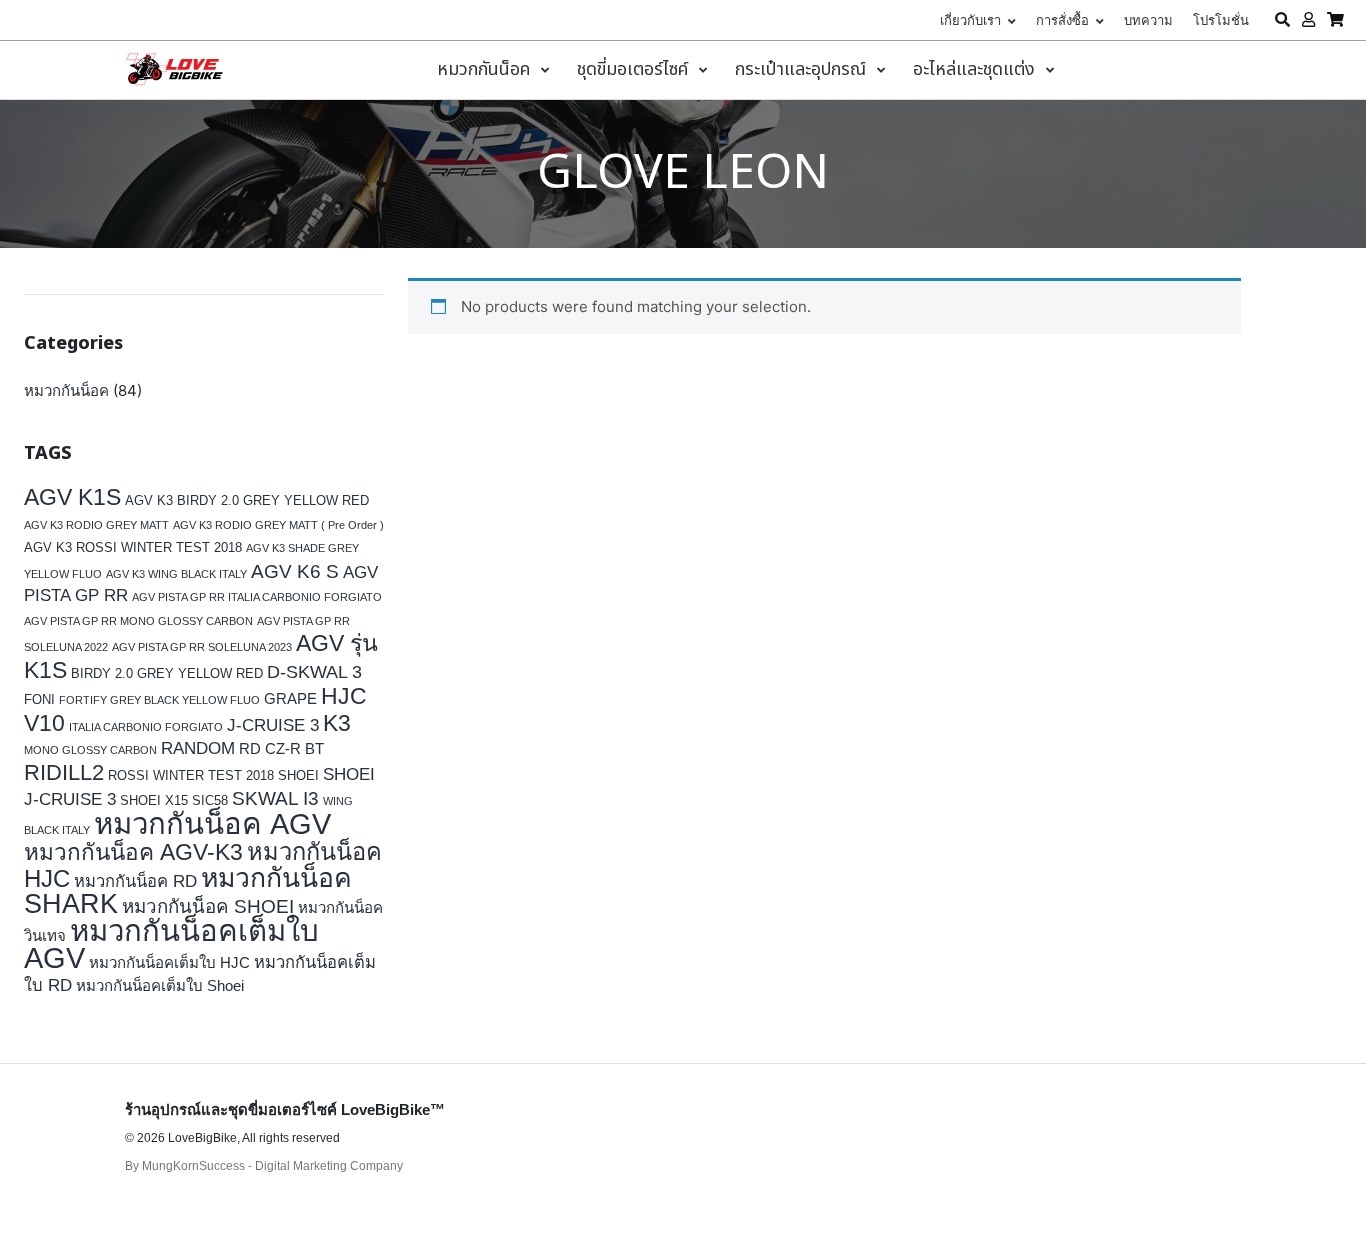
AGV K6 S (295, 571)
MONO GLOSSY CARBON (90, 750)
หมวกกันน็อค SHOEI (208, 906)
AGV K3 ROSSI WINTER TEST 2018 (133, 547)
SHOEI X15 (154, 800)
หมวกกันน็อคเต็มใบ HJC (169, 962)
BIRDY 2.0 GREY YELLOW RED (167, 673)
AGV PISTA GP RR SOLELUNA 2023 (202, 647)
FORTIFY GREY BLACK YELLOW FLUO (159, 700)
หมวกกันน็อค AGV (212, 823)
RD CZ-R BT (281, 748)
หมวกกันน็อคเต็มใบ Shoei (160, 985)
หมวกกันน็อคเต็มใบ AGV (171, 944)
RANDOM (198, 748)
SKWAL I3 (275, 798)
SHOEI (298, 775)
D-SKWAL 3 (314, 672)
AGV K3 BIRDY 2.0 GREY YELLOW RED (247, 500)
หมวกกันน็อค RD (135, 881)
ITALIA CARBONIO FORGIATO (146, 727)
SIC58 (210, 800)
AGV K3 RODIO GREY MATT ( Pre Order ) (278, 525)
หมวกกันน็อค (66, 390)
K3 (337, 723)
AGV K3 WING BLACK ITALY (176, 574)
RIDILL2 (64, 772)
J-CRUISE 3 (273, 725)
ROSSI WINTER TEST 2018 (191, 775)
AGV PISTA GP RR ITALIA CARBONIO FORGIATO (257, 597)
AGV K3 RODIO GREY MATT (96, 525)
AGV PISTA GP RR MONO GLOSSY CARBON (138, 621)
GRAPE (290, 698)
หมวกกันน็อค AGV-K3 (133, 852)
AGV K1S (72, 497)
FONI (39, 699)
